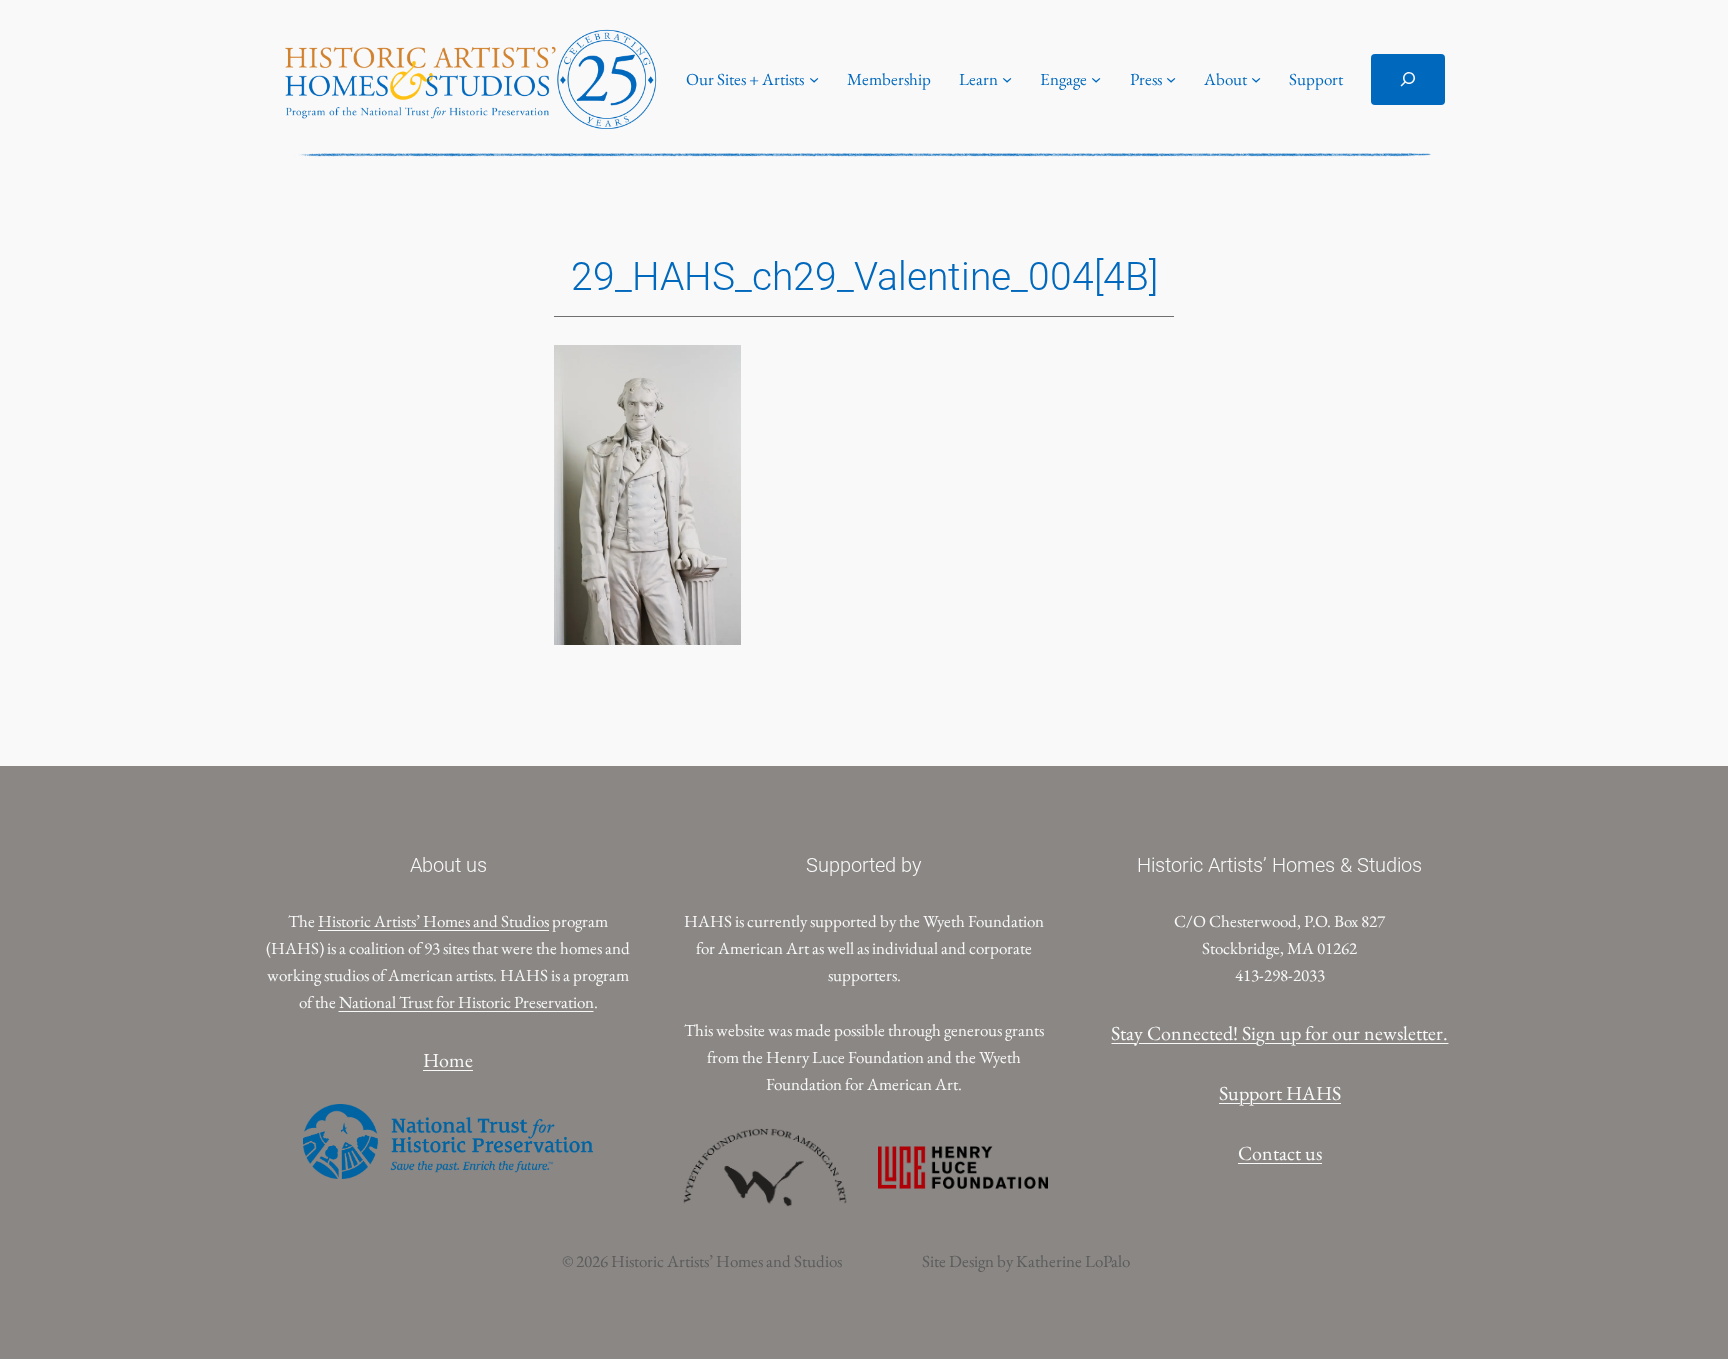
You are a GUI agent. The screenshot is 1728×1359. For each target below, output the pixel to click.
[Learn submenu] (1007, 79)
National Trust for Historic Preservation (466, 1002)
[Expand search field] (1407, 79)
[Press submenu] (1171, 79)
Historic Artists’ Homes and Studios (433, 921)
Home (448, 1060)
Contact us (1280, 1153)
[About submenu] (1256, 79)
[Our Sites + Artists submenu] (814, 79)
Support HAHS (1280, 1093)
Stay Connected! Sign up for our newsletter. (1279, 1033)
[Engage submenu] (1096, 79)
